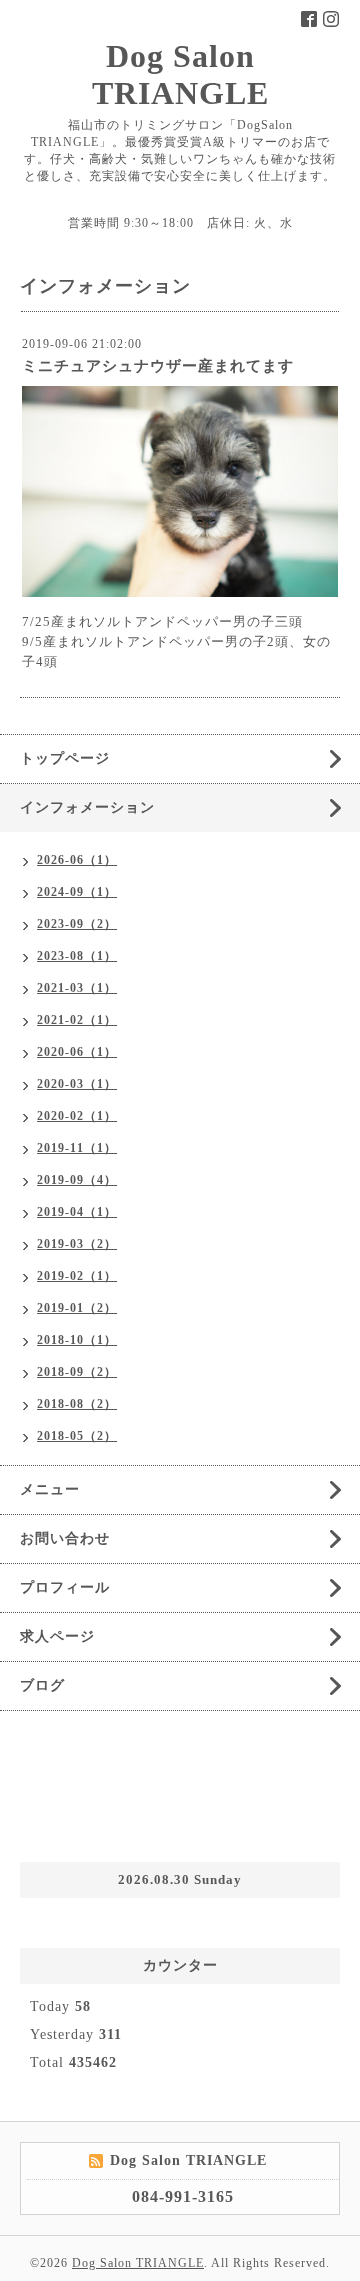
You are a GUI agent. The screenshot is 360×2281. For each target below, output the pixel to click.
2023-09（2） (77, 924)
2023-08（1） (77, 956)
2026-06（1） (77, 860)
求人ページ (57, 1636)
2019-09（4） (77, 1180)
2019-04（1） (77, 1212)
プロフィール (65, 1587)
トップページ (65, 758)
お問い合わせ (65, 1538)
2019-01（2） (77, 1308)
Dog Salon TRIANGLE (180, 74)
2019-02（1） (77, 1276)
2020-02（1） (77, 1116)
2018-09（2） (77, 1372)
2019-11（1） (77, 1148)
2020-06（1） (77, 1052)
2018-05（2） (77, 1436)
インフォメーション (87, 807)
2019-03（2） (77, 1244)
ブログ (42, 1685)
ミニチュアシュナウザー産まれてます (158, 366)
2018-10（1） (77, 1340)
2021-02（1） (77, 1020)
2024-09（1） (77, 892)
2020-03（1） (77, 1084)
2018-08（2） (77, 1404)
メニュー (50, 1489)
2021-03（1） (77, 988)
